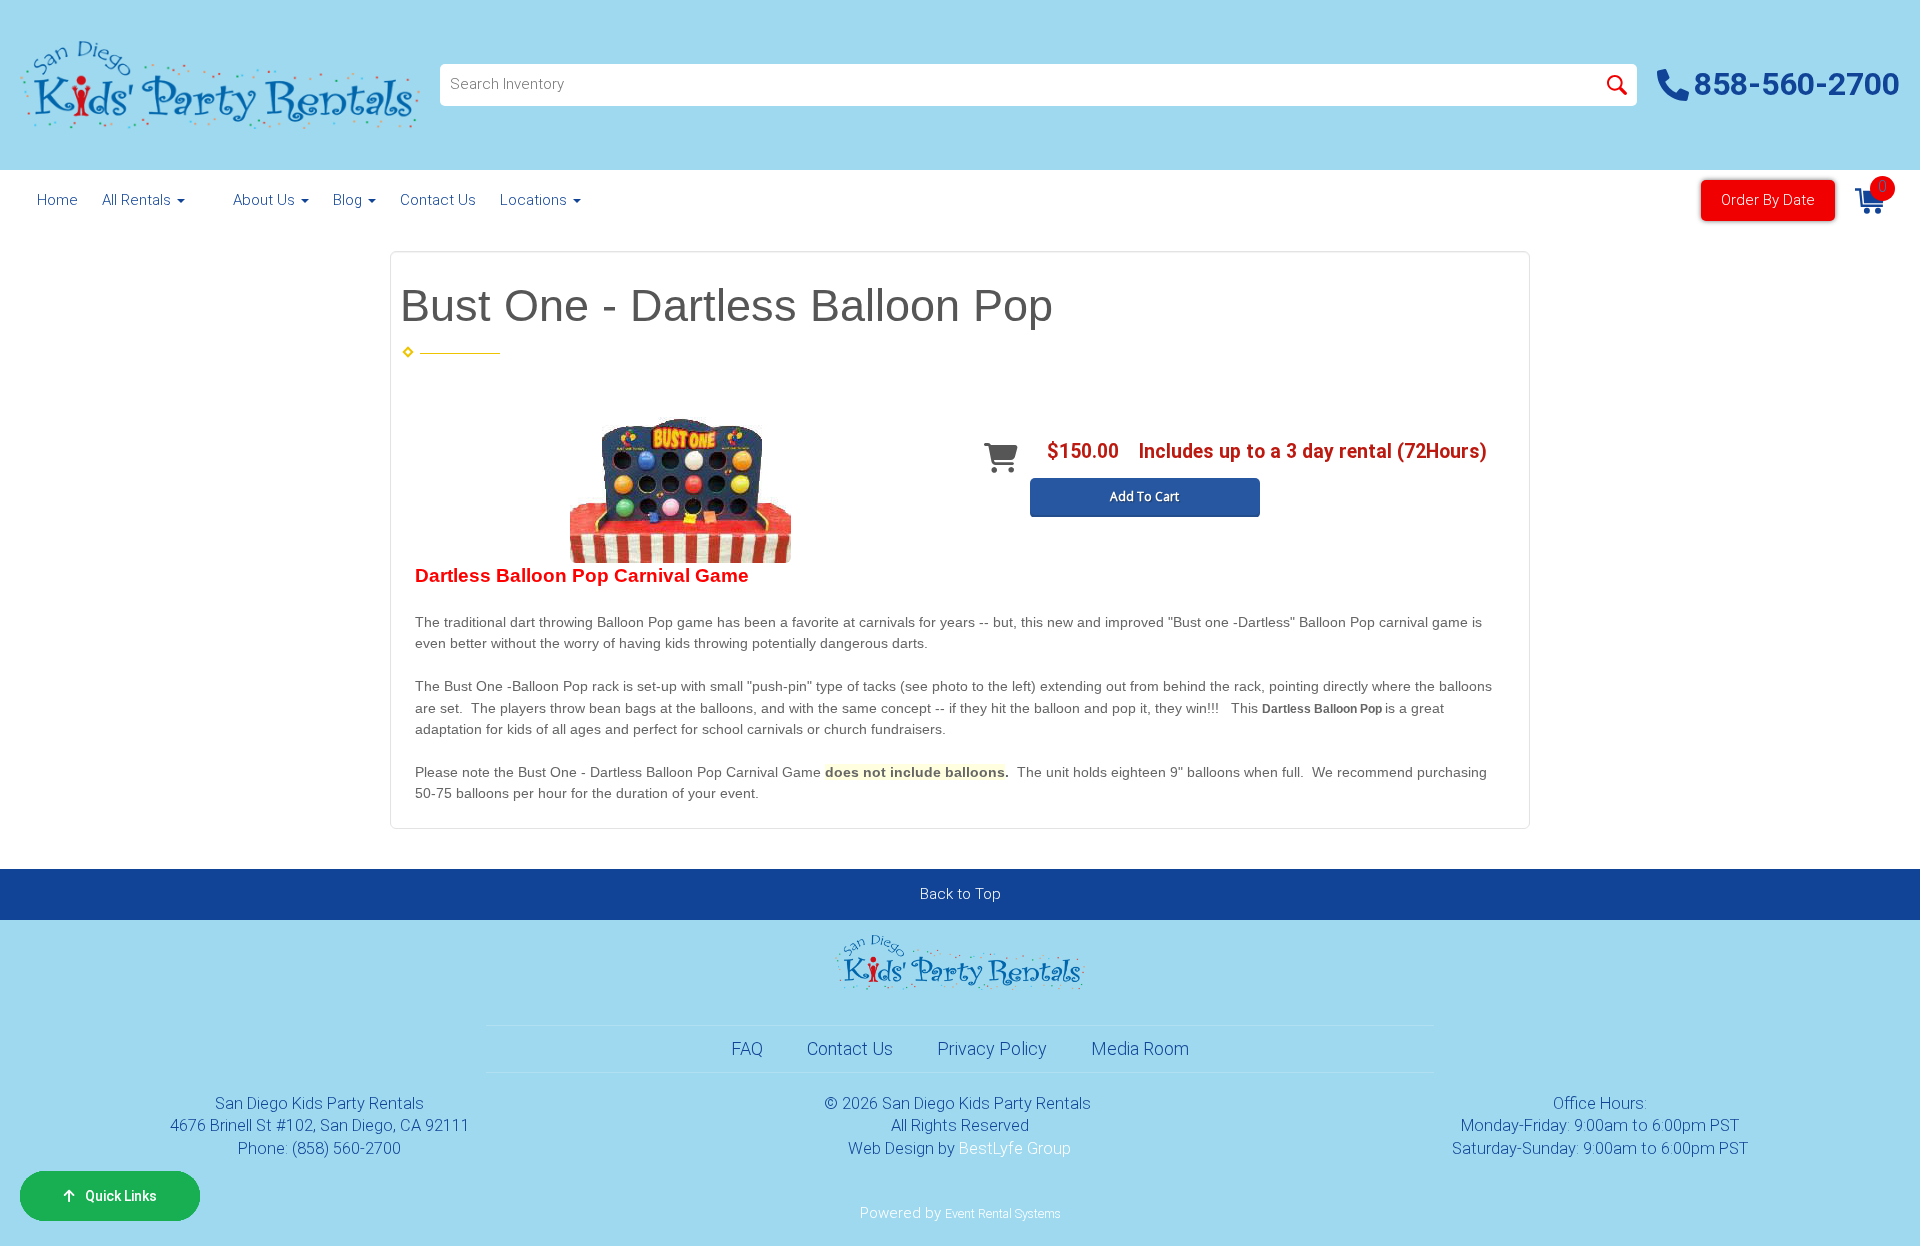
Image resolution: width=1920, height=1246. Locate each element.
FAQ (747, 1048)
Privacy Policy (992, 1048)
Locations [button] (535, 200)
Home (57, 200)
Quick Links (121, 1196)
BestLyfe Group (1015, 1148)
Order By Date (1768, 200)
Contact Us (438, 200)
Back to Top (960, 894)
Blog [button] (349, 200)
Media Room (1140, 1048)
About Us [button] (266, 200)
